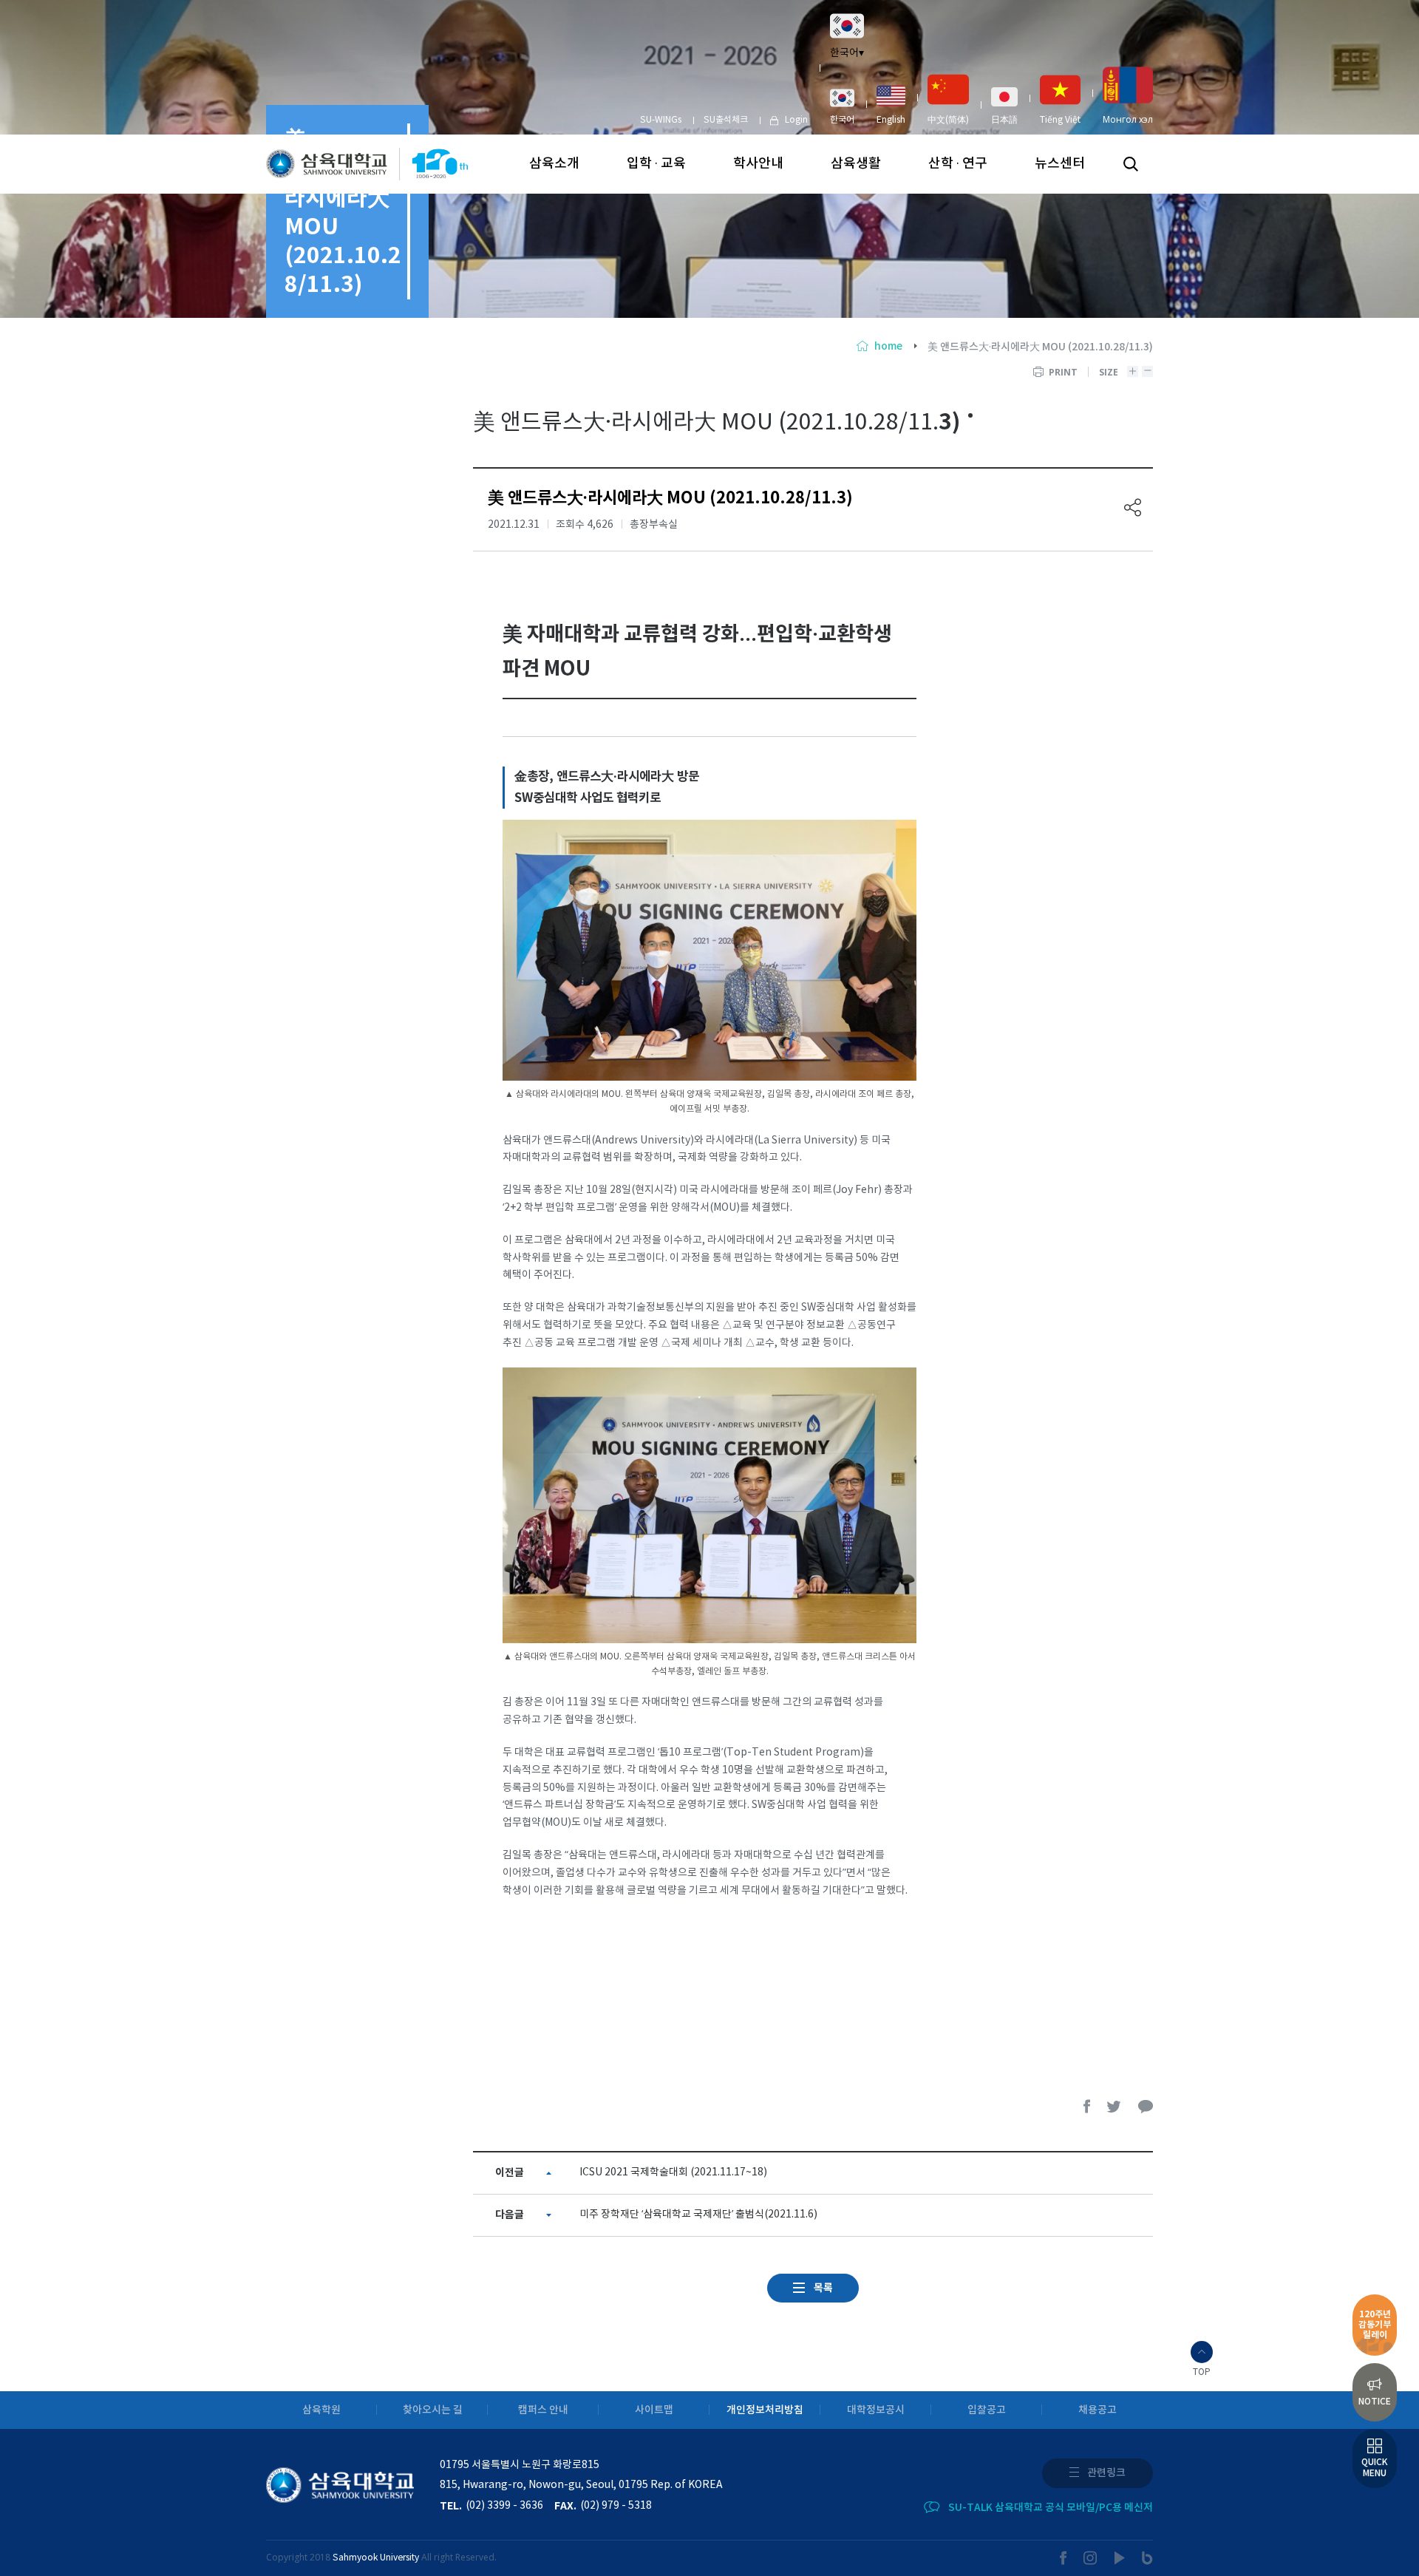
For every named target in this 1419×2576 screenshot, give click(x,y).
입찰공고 (987, 2410)
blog (1147, 2558)
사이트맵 (654, 2410)
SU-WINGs (661, 120)
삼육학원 (321, 2410)
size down (1147, 371)
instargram (1091, 2558)
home (888, 346)
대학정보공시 (876, 2410)
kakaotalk (1146, 2106)
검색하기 (1131, 164)
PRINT (1063, 372)
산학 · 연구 (958, 164)
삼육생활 (856, 164)
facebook (1087, 2106)
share (1133, 507)
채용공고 (1098, 2410)
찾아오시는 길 (433, 2410)
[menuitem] (842, 106)
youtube (1120, 2558)
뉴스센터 (1060, 164)
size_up (1133, 371)
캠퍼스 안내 (543, 2410)
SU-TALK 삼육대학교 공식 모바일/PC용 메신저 (1051, 2508)
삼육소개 (554, 164)
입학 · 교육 (656, 164)
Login (796, 120)
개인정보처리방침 (765, 2410)
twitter (1115, 2106)
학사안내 (758, 164)
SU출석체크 (726, 120)
